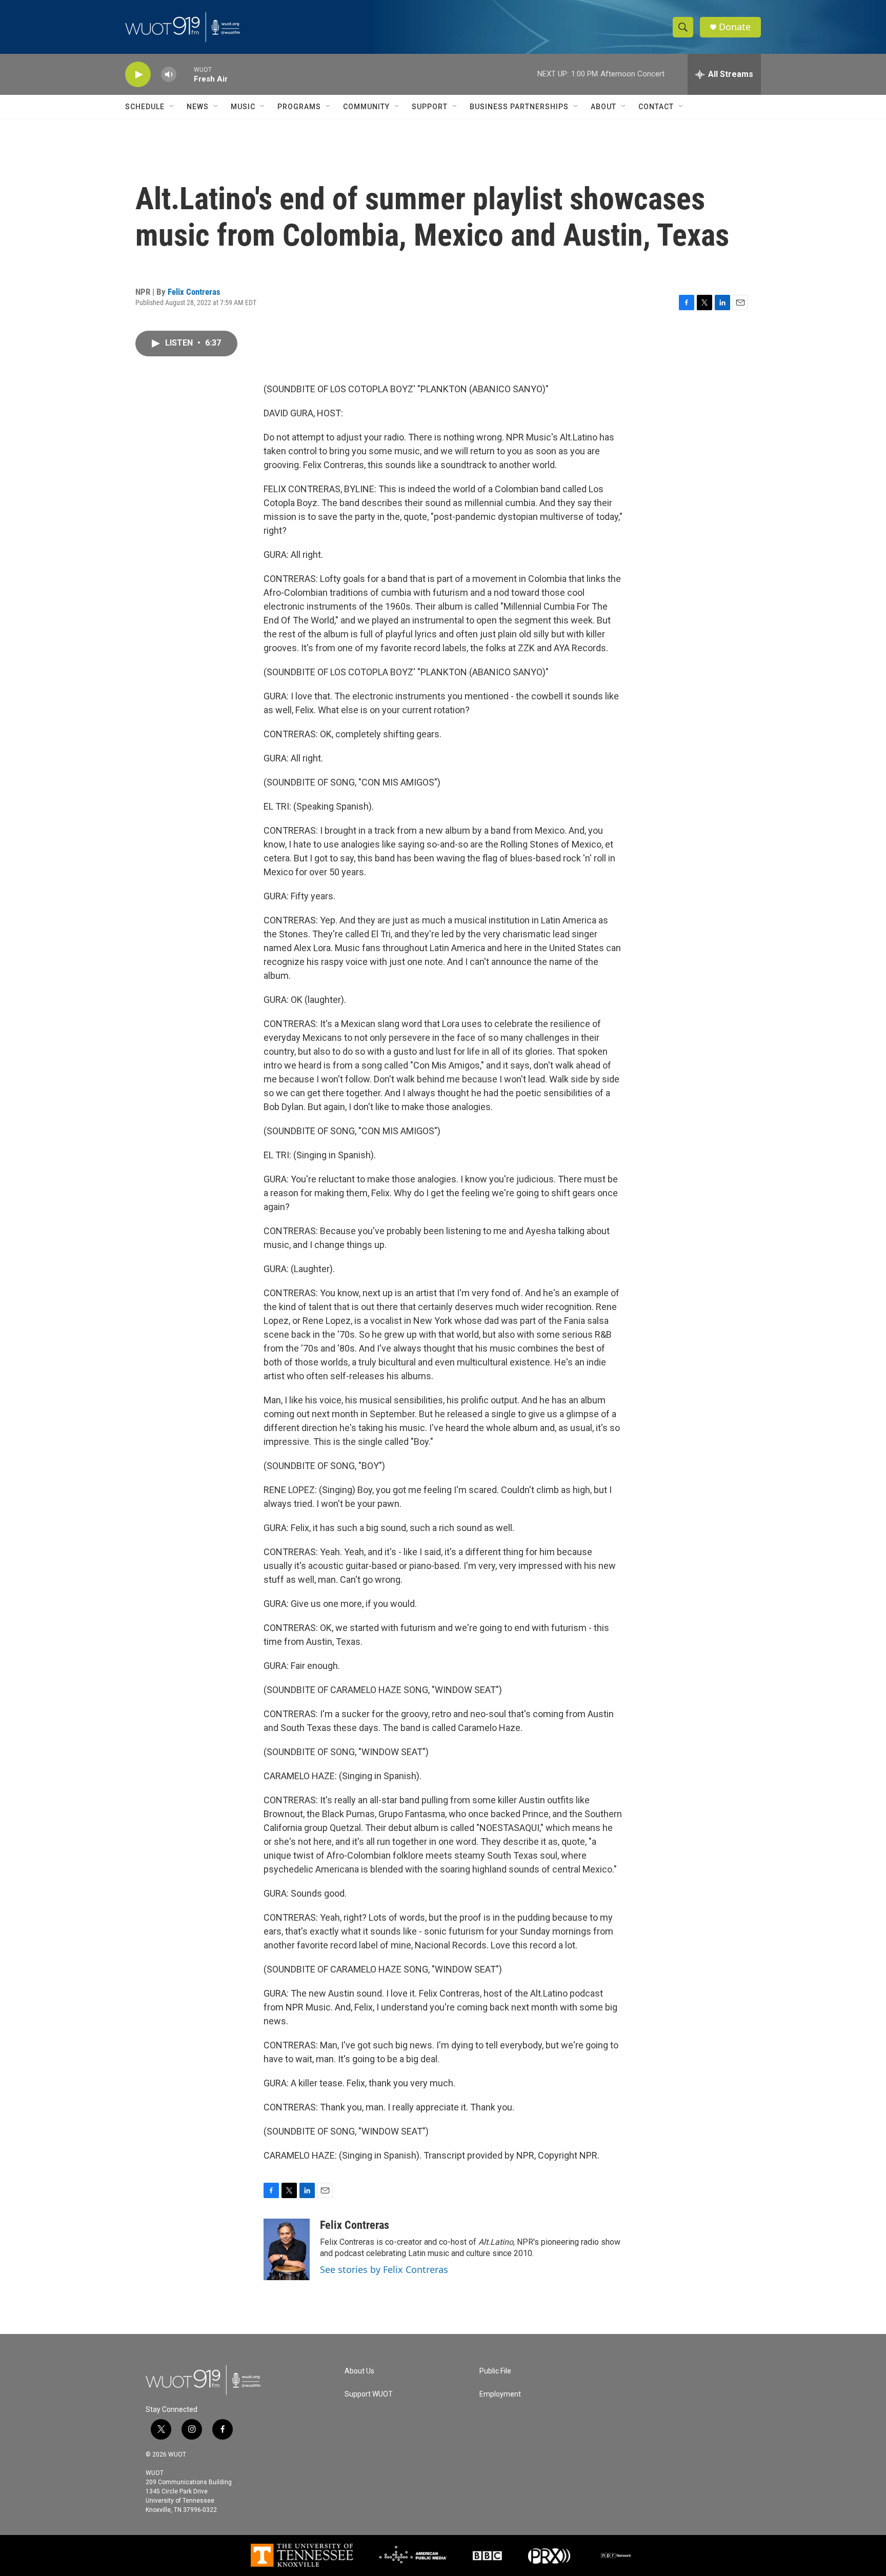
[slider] (185, 74)
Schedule (145, 107)
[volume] (169, 75)
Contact (656, 107)
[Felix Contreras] (287, 2249)
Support (430, 107)
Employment (500, 2394)
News (198, 107)
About (603, 107)
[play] (138, 75)
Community (366, 107)
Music (243, 107)
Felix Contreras (194, 292)
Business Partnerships (519, 107)
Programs (299, 107)
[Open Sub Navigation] (172, 107)
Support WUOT (369, 2394)
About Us (359, 2371)
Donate (735, 27)
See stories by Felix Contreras (384, 2269)
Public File (495, 2371)
